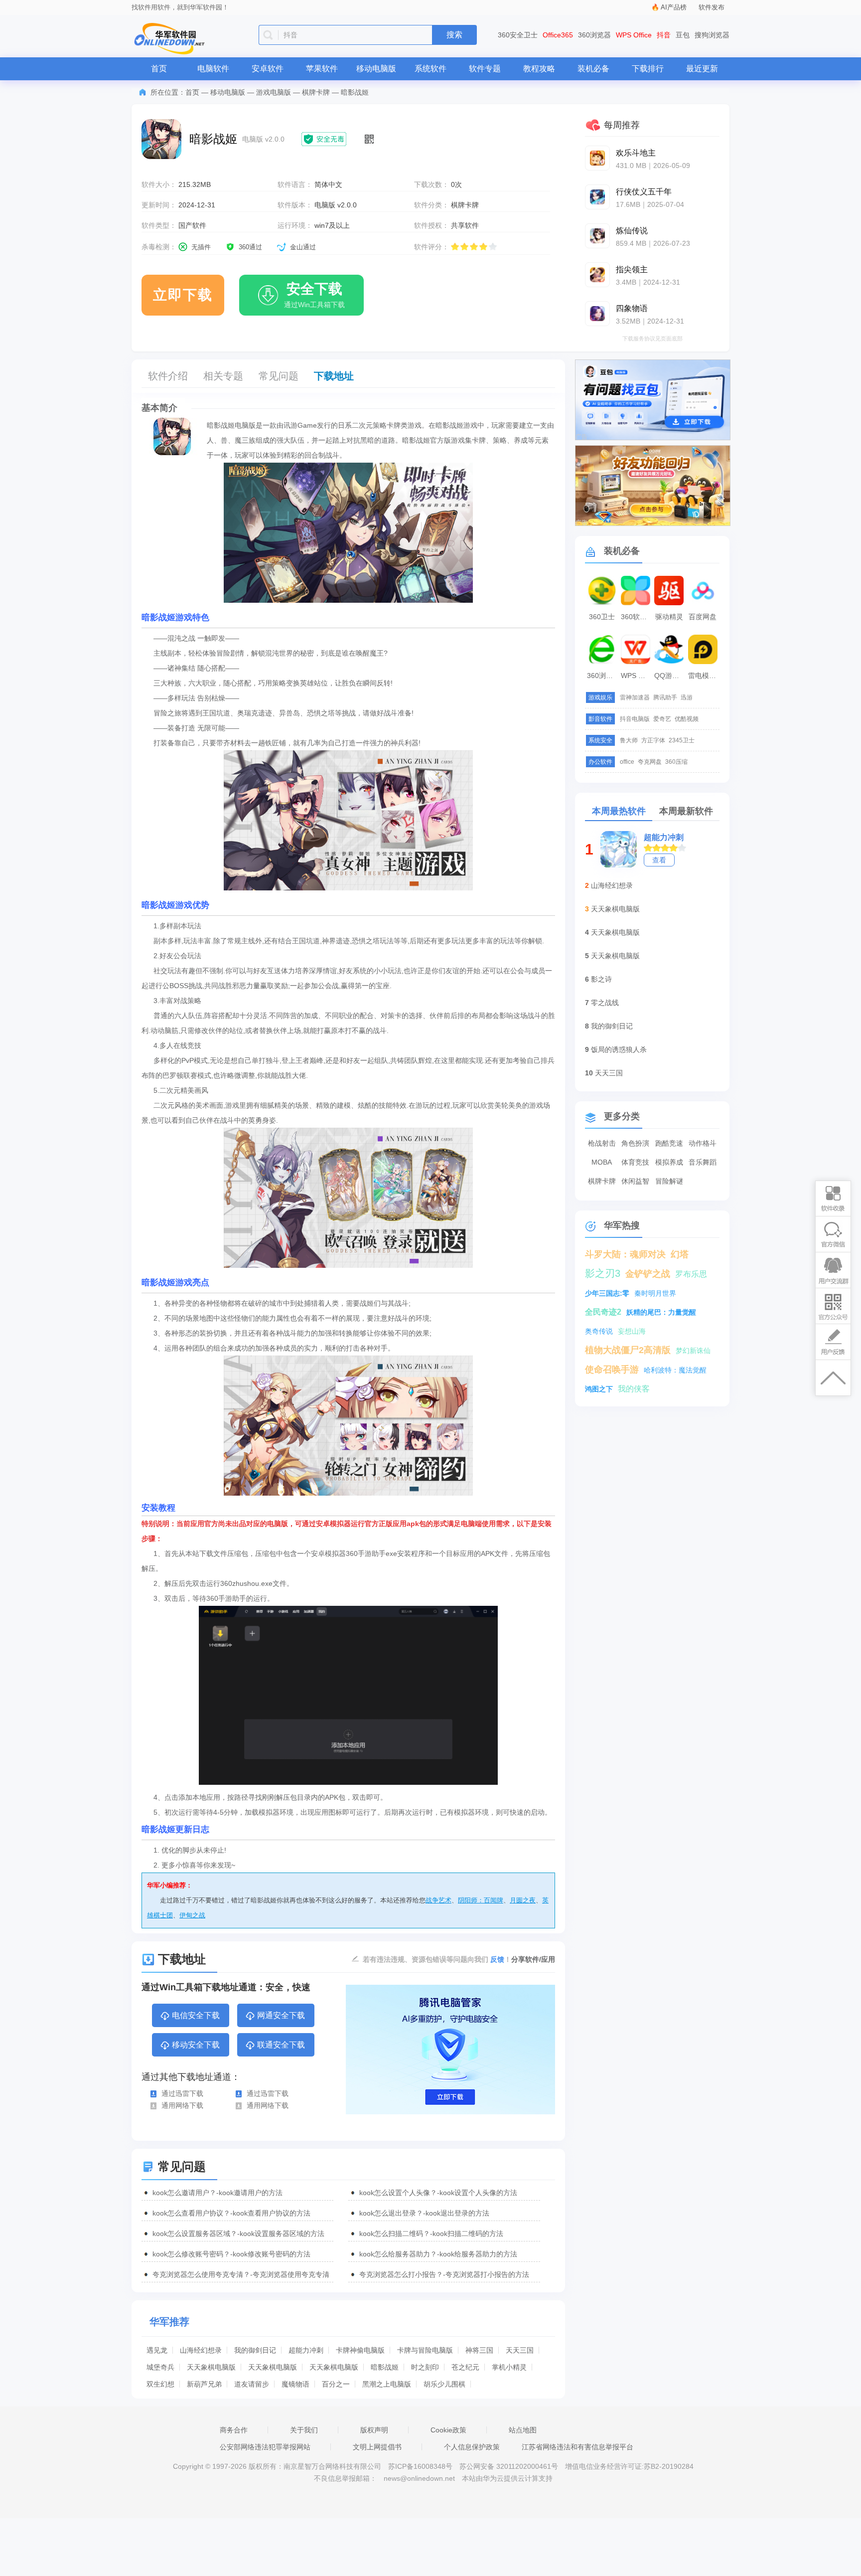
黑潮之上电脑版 (387, 2384)
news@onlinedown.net (419, 2478)
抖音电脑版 (635, 719)
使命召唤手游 (612, 1370)
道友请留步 (252, 2384)
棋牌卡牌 (316, 92)
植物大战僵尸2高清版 (628, 1350)
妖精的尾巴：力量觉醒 (661, 1312)
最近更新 (702, 69)
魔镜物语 (295, 2384)
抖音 (664, 35)
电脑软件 (213, 69)
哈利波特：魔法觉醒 (675, 1370)
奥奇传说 (599, 1331)
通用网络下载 (182, 2105)
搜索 (454, 35)
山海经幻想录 (201, 2350)
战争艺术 (438, 1900)
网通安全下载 (281, 2015)
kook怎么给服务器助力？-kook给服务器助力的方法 (438, 2254)
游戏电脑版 (274, 92)
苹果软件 (322, 69)
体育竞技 (635, 1162)
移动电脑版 (376, 69)
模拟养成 (669, 1162)
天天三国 (520, 2350)
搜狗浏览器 (712, 35)
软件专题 (485, 69)
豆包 (683, 35)
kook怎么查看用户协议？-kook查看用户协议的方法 (231, 2213)
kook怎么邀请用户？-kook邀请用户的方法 (217, 2193)
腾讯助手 (665, 697)
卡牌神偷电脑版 (360, 2350)
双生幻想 (160, 2384)
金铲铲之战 (648, 1274)
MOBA (602, 1162)
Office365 (558, 35)
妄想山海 (632, 1331)
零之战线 (605, 1003)
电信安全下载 (196, 2015)
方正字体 (653, 740)
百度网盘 (703, 617)
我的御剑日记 (255, 2350)
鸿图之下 (599, 1389)
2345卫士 (682, 740)
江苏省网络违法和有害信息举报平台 (577, 2447)
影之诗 (601, 979)
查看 (659, 860)
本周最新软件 (686, 811)
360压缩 (676, 762)
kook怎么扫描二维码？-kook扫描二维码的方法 (431, 2233)
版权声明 (374, 2430)
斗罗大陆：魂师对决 (625, 1254)
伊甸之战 (192, 1915)
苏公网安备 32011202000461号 (510, 2466)
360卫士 (602, 617)
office (627, 762)
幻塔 (680, 1254)
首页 (159, 69)
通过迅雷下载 (182, 2093)
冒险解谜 (669, 1181)
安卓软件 (268, 69)
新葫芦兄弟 (204, 2384)
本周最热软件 (619, 811)
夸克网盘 (650, 762)
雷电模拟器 (704, 676)
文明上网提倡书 (377, 2447)
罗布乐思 (691, 1274)
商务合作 (234, 2430)
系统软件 (430, 69)
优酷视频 (687, 719)
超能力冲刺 (306, 2350)
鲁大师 (629, 740)
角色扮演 (635, 1143)
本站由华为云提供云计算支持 (507, 2478)
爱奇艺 (662, 719)
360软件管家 (637, 617)
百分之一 (336, 2384)
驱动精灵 (669, 617)
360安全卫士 (518, 35)
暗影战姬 (385, 2367)
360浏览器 (594, 35)
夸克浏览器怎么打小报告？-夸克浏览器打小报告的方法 (444, 2274)
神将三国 (479, 2350)
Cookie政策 (448, 2430)
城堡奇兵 (160, 2367)
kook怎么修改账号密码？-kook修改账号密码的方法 (231, 2254)
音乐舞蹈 (703, 1162)
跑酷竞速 (669, 1143)
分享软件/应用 (533, 1959)
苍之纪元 (465, 2367)
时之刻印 (425, 2367)
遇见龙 (157, 2350)
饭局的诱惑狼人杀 (619, 1049)
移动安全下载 (196, 2045)
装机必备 (593, 69)
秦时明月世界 (655, 1293)
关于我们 (304, 2430)
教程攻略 (539, 69)
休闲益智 (635, 1181)
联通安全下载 (281, 2045)
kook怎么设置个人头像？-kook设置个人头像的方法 (438, 2193)
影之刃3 (603, 1273)
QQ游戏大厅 (670, 676)
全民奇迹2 (603, 1312)
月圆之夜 (523, 1900)
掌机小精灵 (509, 2367)
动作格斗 (703, 1143)
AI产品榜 (674, 7)
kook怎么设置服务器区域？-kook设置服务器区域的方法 (238, 2233)
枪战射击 (602, 1143)
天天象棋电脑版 (211, 2367)
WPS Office (634, 35)
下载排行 (648, 69)
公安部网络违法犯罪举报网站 (265, 2447)
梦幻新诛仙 (693, 1351)
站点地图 (523, 2430)
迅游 (687, 697)
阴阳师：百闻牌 (481, 1900)
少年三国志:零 (607, 1293)
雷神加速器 (635, 697)
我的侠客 (634, 1389)
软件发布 (712, 7)
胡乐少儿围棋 (444, 2384)
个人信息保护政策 (472, 2447)
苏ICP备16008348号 (420, 2466)
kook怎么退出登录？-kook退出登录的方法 (424, 2213)
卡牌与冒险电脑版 (425, 2350)
